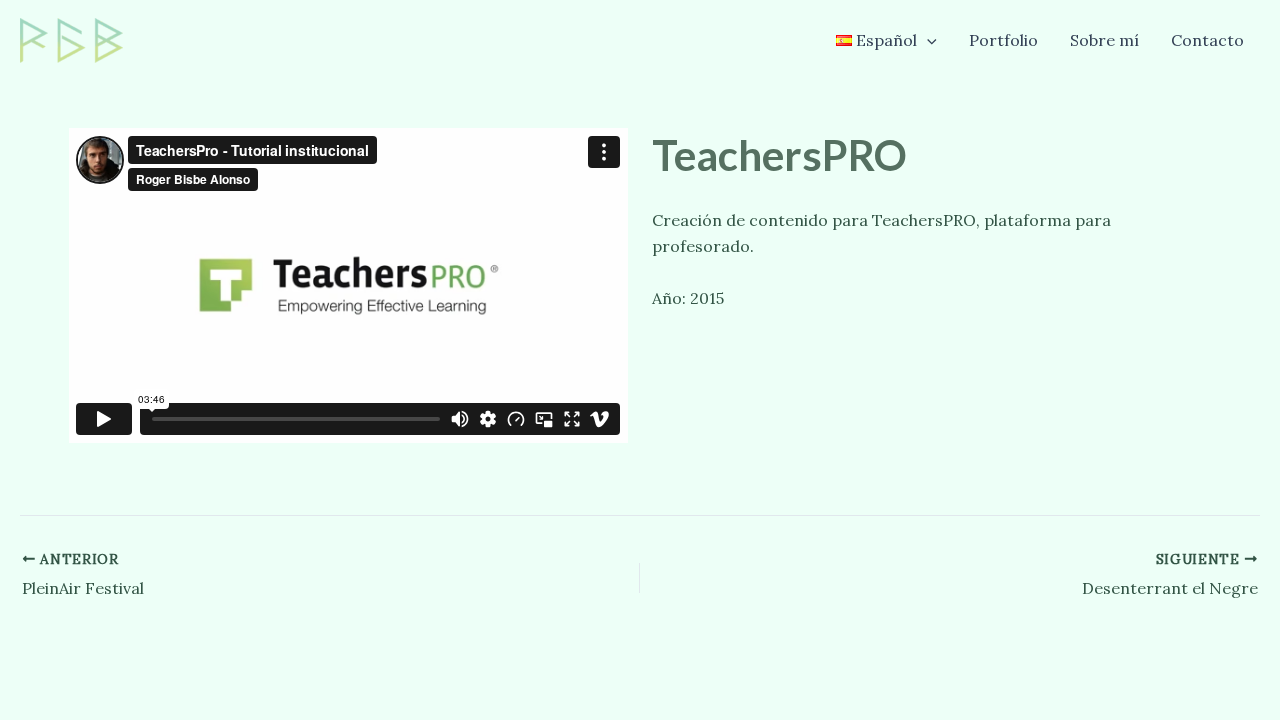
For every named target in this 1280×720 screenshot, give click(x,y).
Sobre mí (1104, 40)
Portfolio (1003, 40)
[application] (927, 40)
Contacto (1207, 40)
